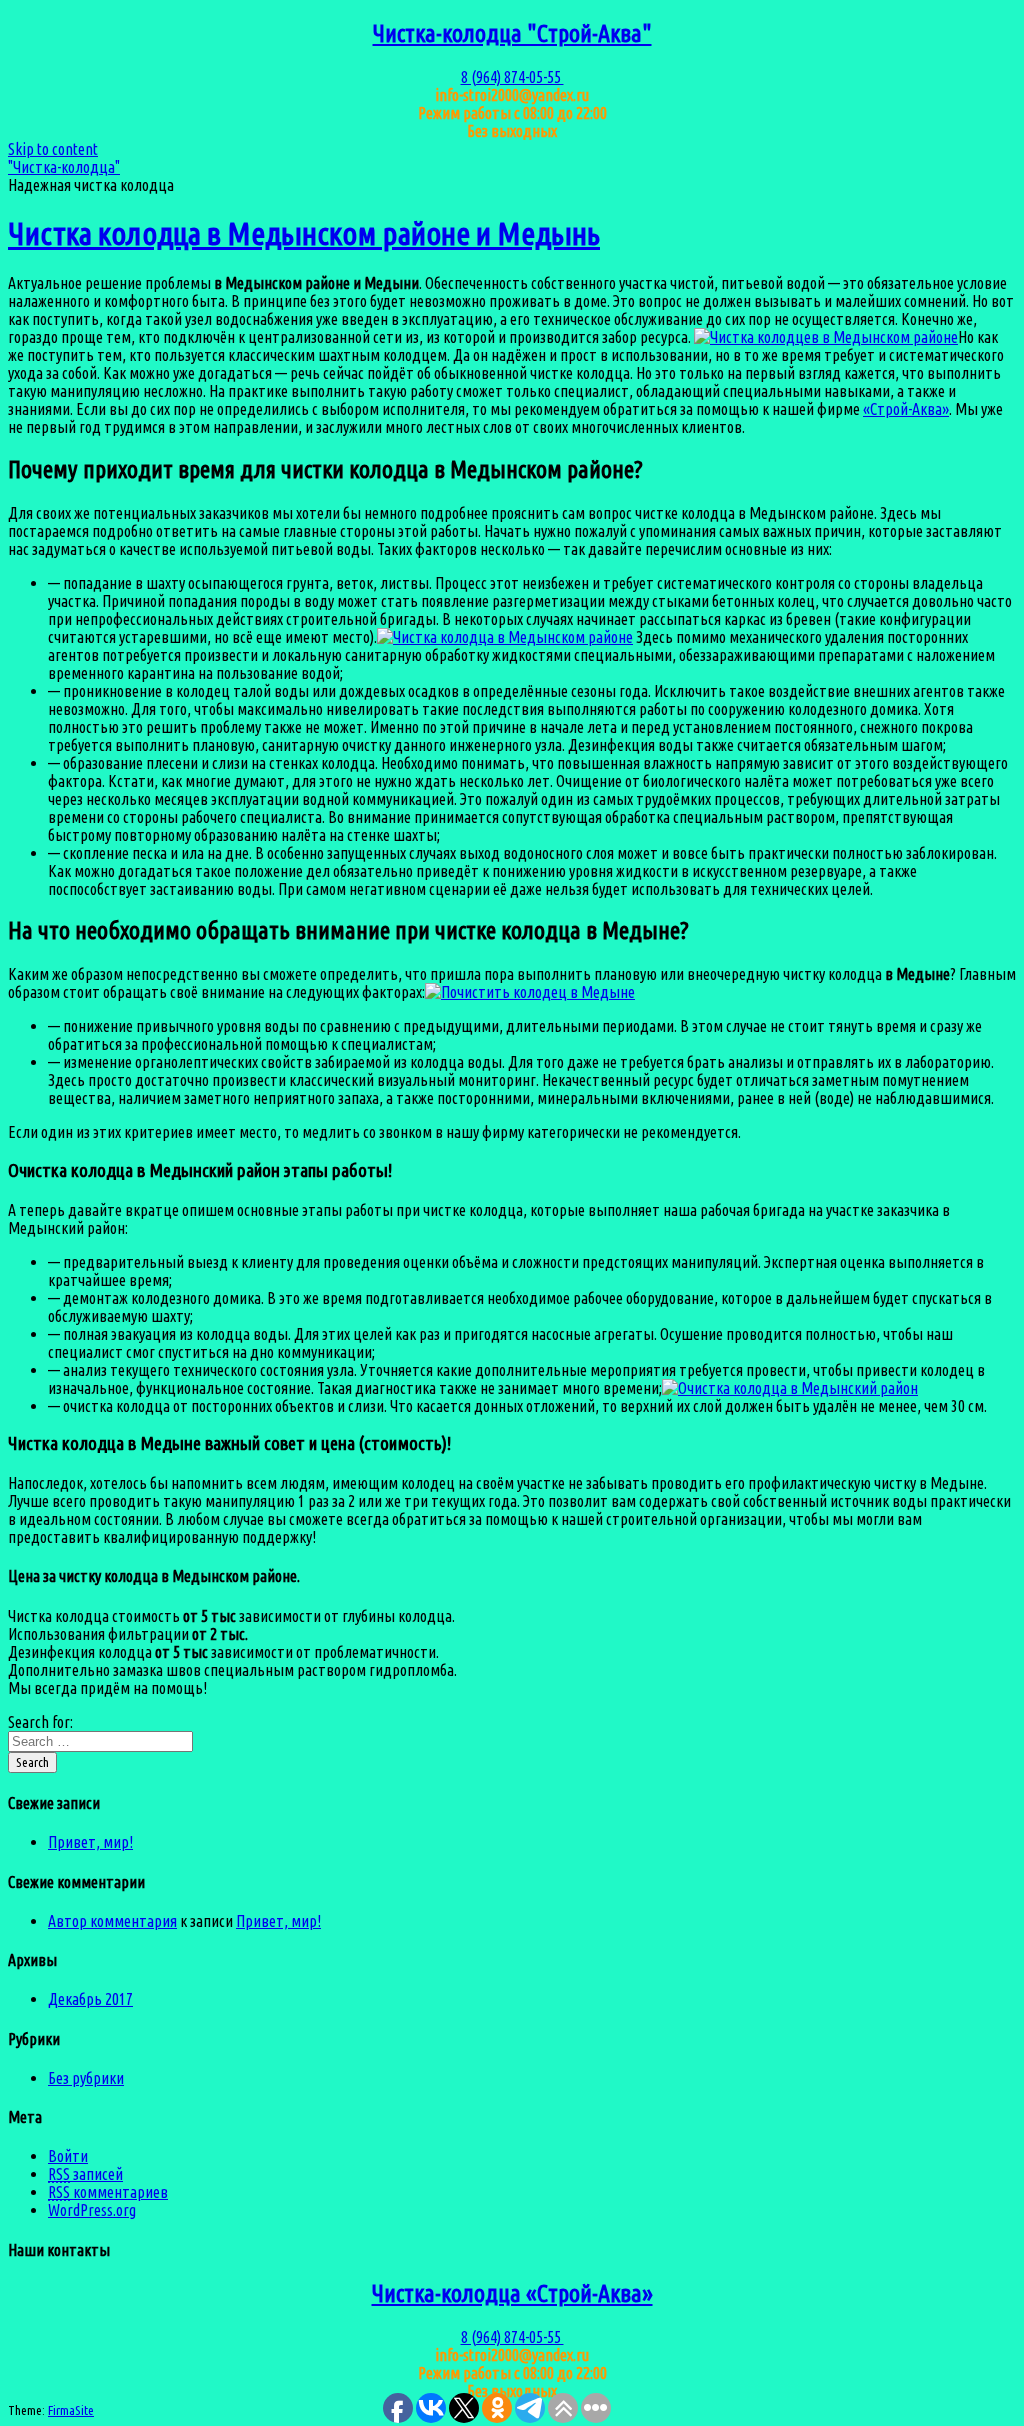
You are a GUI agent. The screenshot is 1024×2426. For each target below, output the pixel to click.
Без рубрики (86, 2078)
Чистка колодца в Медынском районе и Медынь (304, 233)
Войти (68, 2156)
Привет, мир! (90, 1842)
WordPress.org (92, 2210)
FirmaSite (71, 2410)
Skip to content (53, 149)
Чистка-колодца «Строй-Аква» (512, 2293)
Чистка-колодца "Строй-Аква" (512, 33)
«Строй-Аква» (906, 409)
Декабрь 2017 (90, 1999)
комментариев (108, 2192)
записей (85, 2174)
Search (32, 1762)
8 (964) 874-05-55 (512, 77)
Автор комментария (112, 1921)
